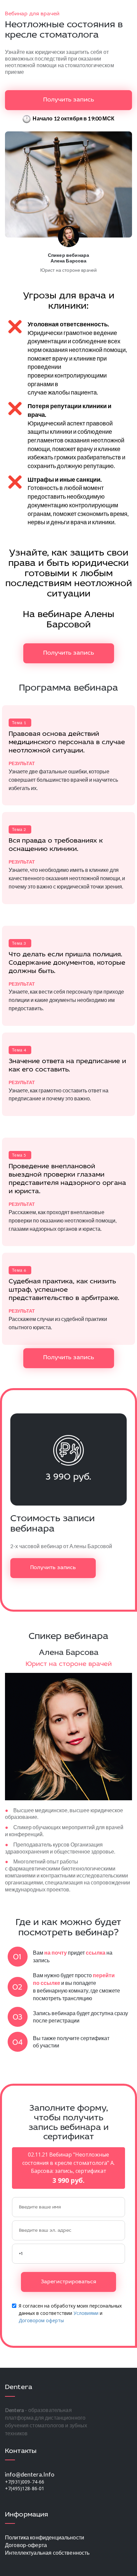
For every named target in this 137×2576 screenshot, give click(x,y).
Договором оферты (41, 2320)
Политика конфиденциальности (45, 2537)
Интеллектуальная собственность (47, 2553)
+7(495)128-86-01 (25, 2488)
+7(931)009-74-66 (25, 2482)
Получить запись (69, 100)
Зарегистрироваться (68, 2282)
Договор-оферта (26, 2545)
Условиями (86, 2313)
